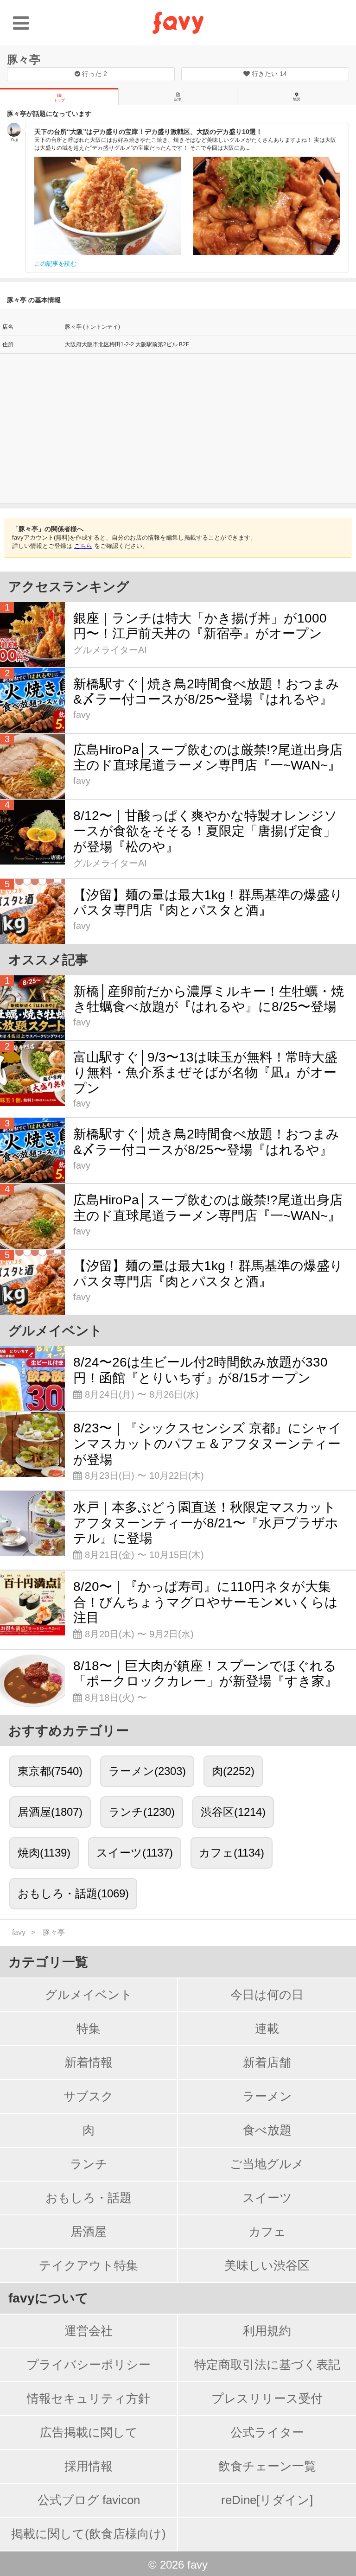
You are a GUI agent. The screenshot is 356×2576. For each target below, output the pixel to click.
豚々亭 (24, 60)
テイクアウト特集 (89, 2265)
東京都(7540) (50, 1771)
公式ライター (267, 2432)
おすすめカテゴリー (69, 1731)
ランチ (89, 2164)
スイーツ (267, 2198)
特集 (89, 2029)
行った (94, 74)
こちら (83, 546)
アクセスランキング (69, 587)
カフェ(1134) (232, 1853)
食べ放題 (267, 2130)
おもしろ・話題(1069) (73, 1893)
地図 (297, 99)
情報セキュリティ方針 (89, 2398)
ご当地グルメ (267, 2164)
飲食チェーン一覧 (267, 2466)
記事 (178, 99)
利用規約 (267, 2331)
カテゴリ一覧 (48, 1962)
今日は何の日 (267, 1995)
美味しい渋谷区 (267, 2265)
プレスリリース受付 (267, 2398)
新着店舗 (267, 2062)
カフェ (267, 2232)
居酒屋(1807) (50, 1812)
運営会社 (89, 2331)
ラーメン (267, 2096)
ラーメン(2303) (147, 1771)
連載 (267, 2029)
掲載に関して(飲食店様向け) (89, 2534)
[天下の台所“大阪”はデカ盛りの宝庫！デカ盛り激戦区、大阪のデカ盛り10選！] (108, 206)
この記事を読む (55, 264)
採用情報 (89, 2466)
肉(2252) (233, 1771)
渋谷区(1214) (233, 1812)
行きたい (268, 74)
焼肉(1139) (44, 1853)
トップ (59, 100)
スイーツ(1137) (135, 1853)
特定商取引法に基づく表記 (267, 2365)
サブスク (89, 2096)
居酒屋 (89, 2232)
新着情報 (89, 2062)
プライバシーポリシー (89, 2365)
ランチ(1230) (142, 1812)
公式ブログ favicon (89, 2500)
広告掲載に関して (89, 2432)
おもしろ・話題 (89, 2198)
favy (19, 1932)
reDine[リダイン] (267, 2500)
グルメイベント (89, 1995)
